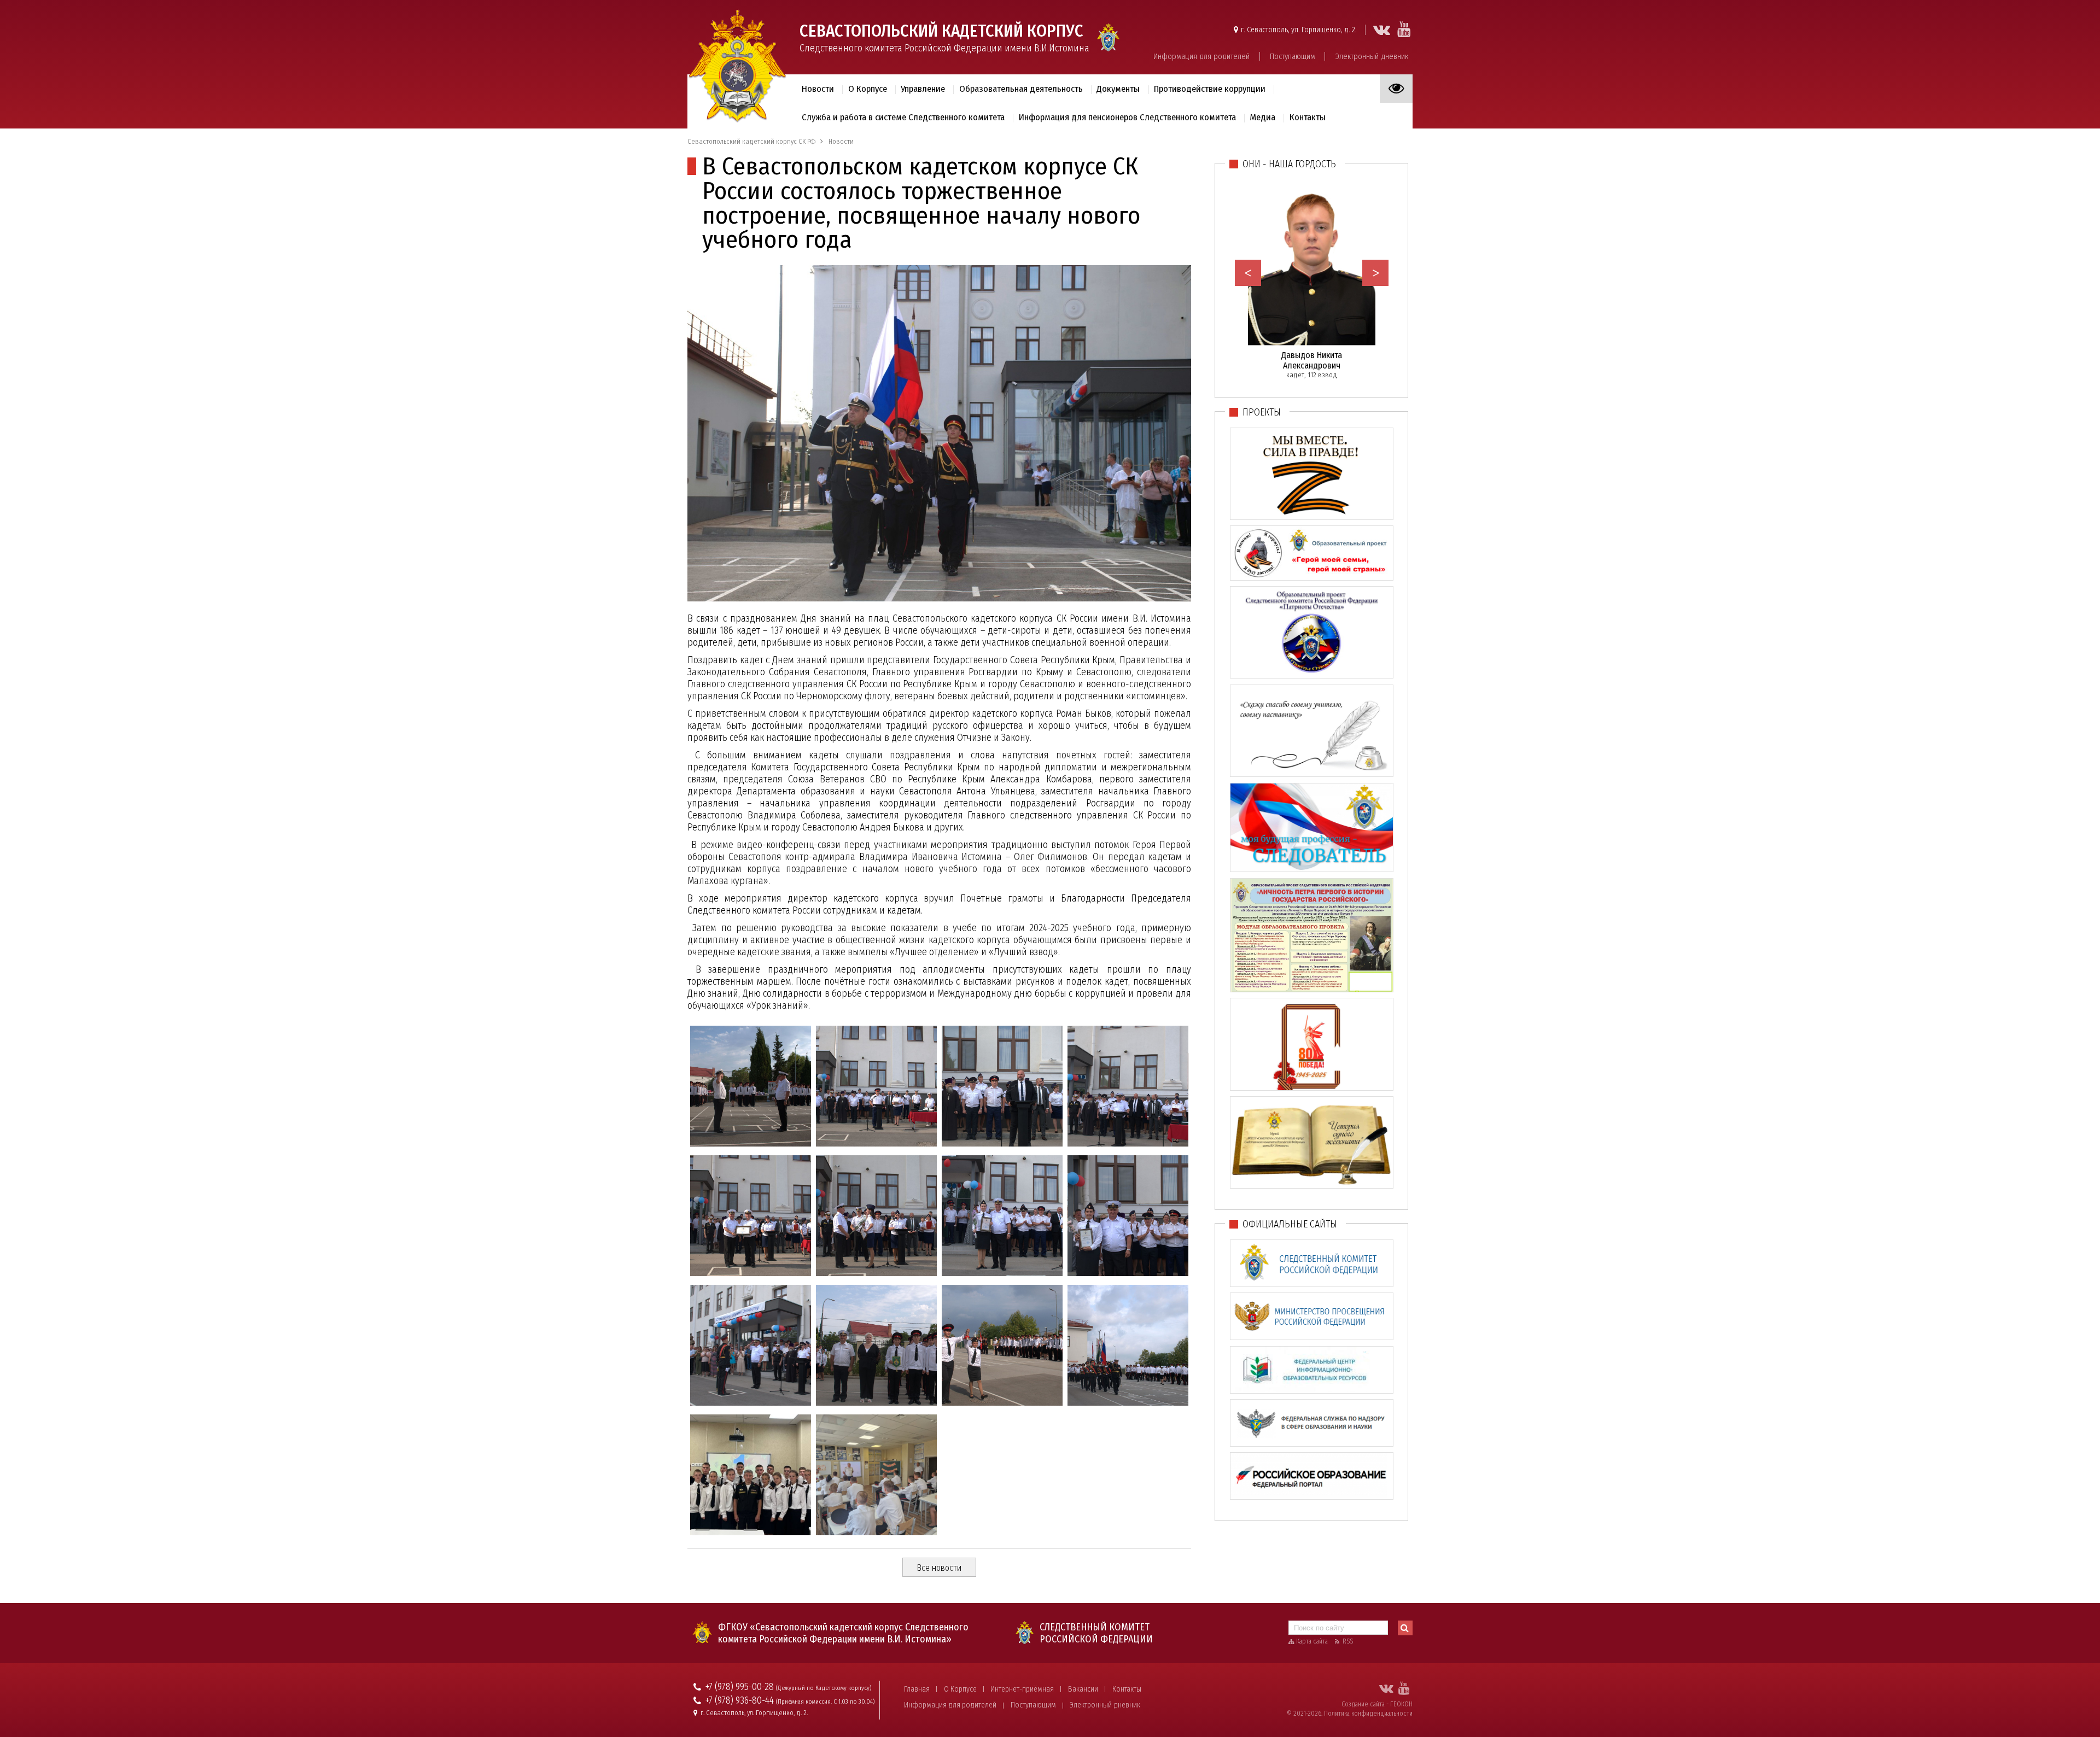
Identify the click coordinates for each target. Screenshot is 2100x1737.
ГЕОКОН (1401, 1704)
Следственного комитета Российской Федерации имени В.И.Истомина (944, 37)
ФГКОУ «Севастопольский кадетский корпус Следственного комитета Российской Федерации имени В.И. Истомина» (843, 1633)
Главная (917, 1689)
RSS (1348, 1641)
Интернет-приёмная (1022, 1689)
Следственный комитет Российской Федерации (1096, 1633)
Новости (818, 89)
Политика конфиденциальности (1368, 1713)
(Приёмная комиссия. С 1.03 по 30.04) (825, 1702)
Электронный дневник (1372, 56)
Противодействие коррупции (1210, 89)
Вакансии (1083, 1689)
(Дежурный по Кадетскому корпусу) (824, 1688)
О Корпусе (960, 1689)
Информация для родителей (1201, 56)
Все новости (939, 1568)
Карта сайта (1312, 1641)
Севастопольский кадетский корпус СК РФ (751, 141)
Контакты (1127, 1689)
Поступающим (1293, 56)
